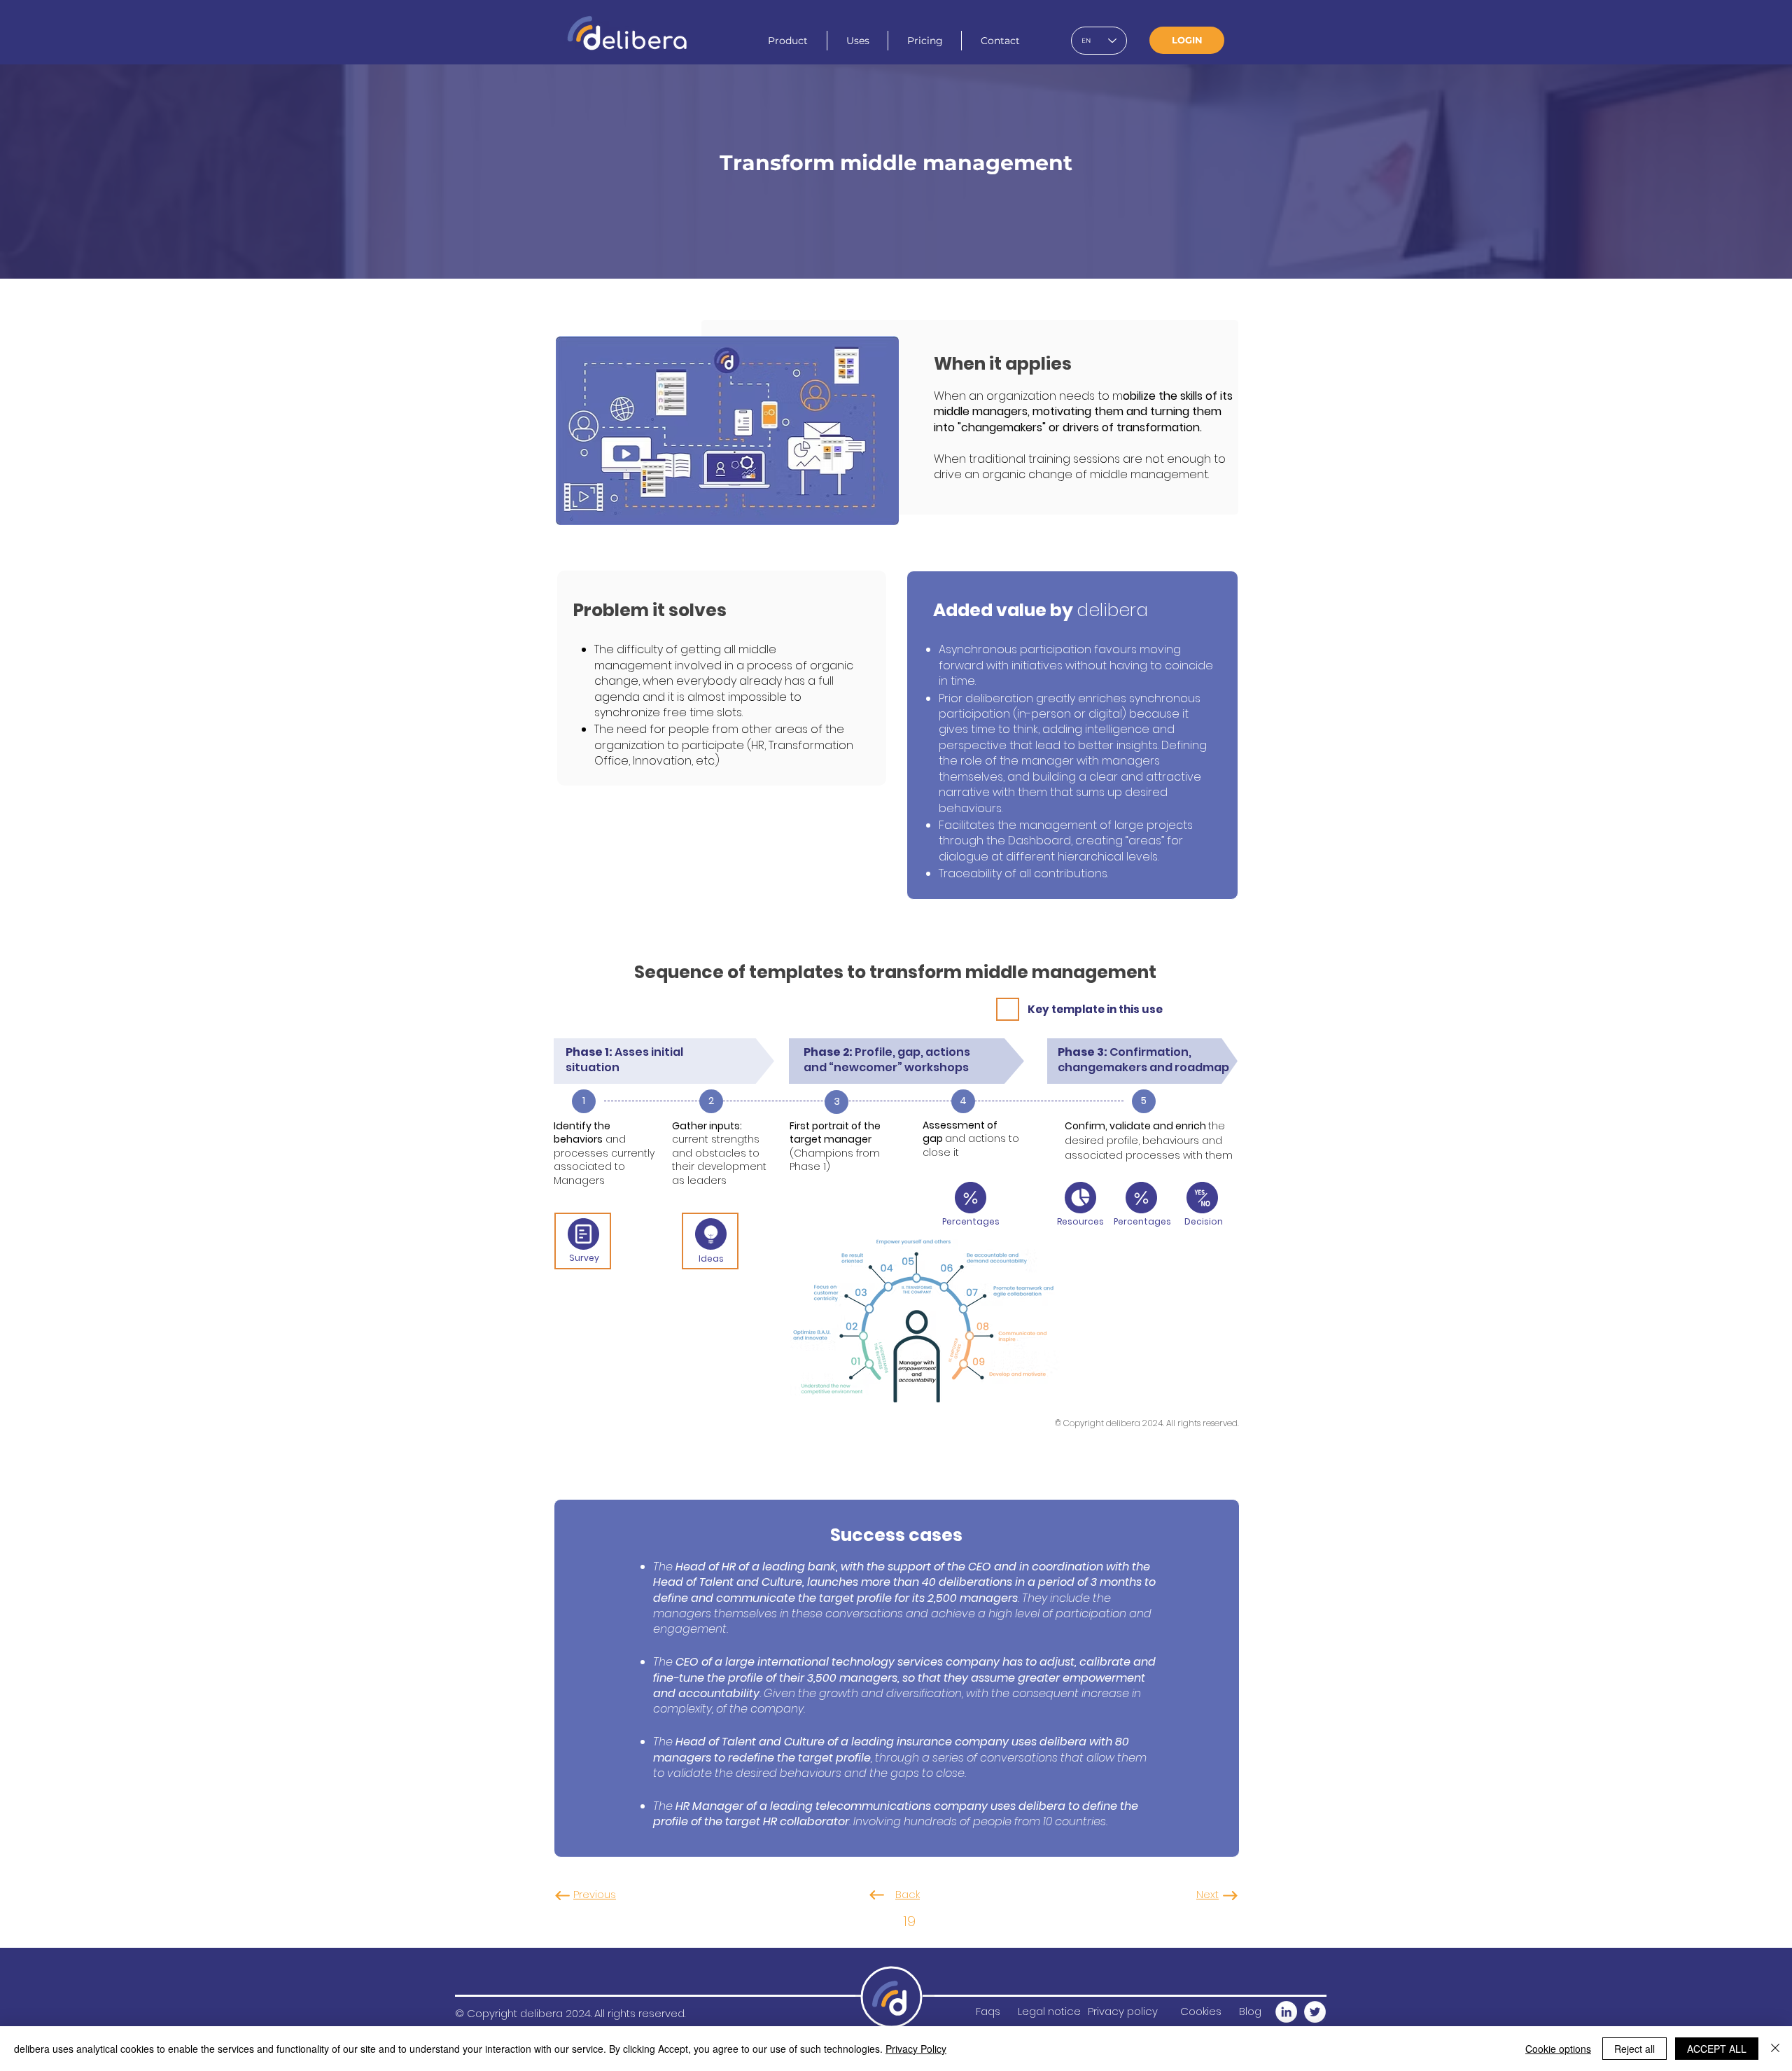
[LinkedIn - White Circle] (1286, 2012)
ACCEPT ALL (1717, 2049)
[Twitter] (1315, 2012)
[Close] (1775, 2049)
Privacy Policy (916, 2049)
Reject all (1634, 2049)
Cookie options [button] (1558, 2049)
